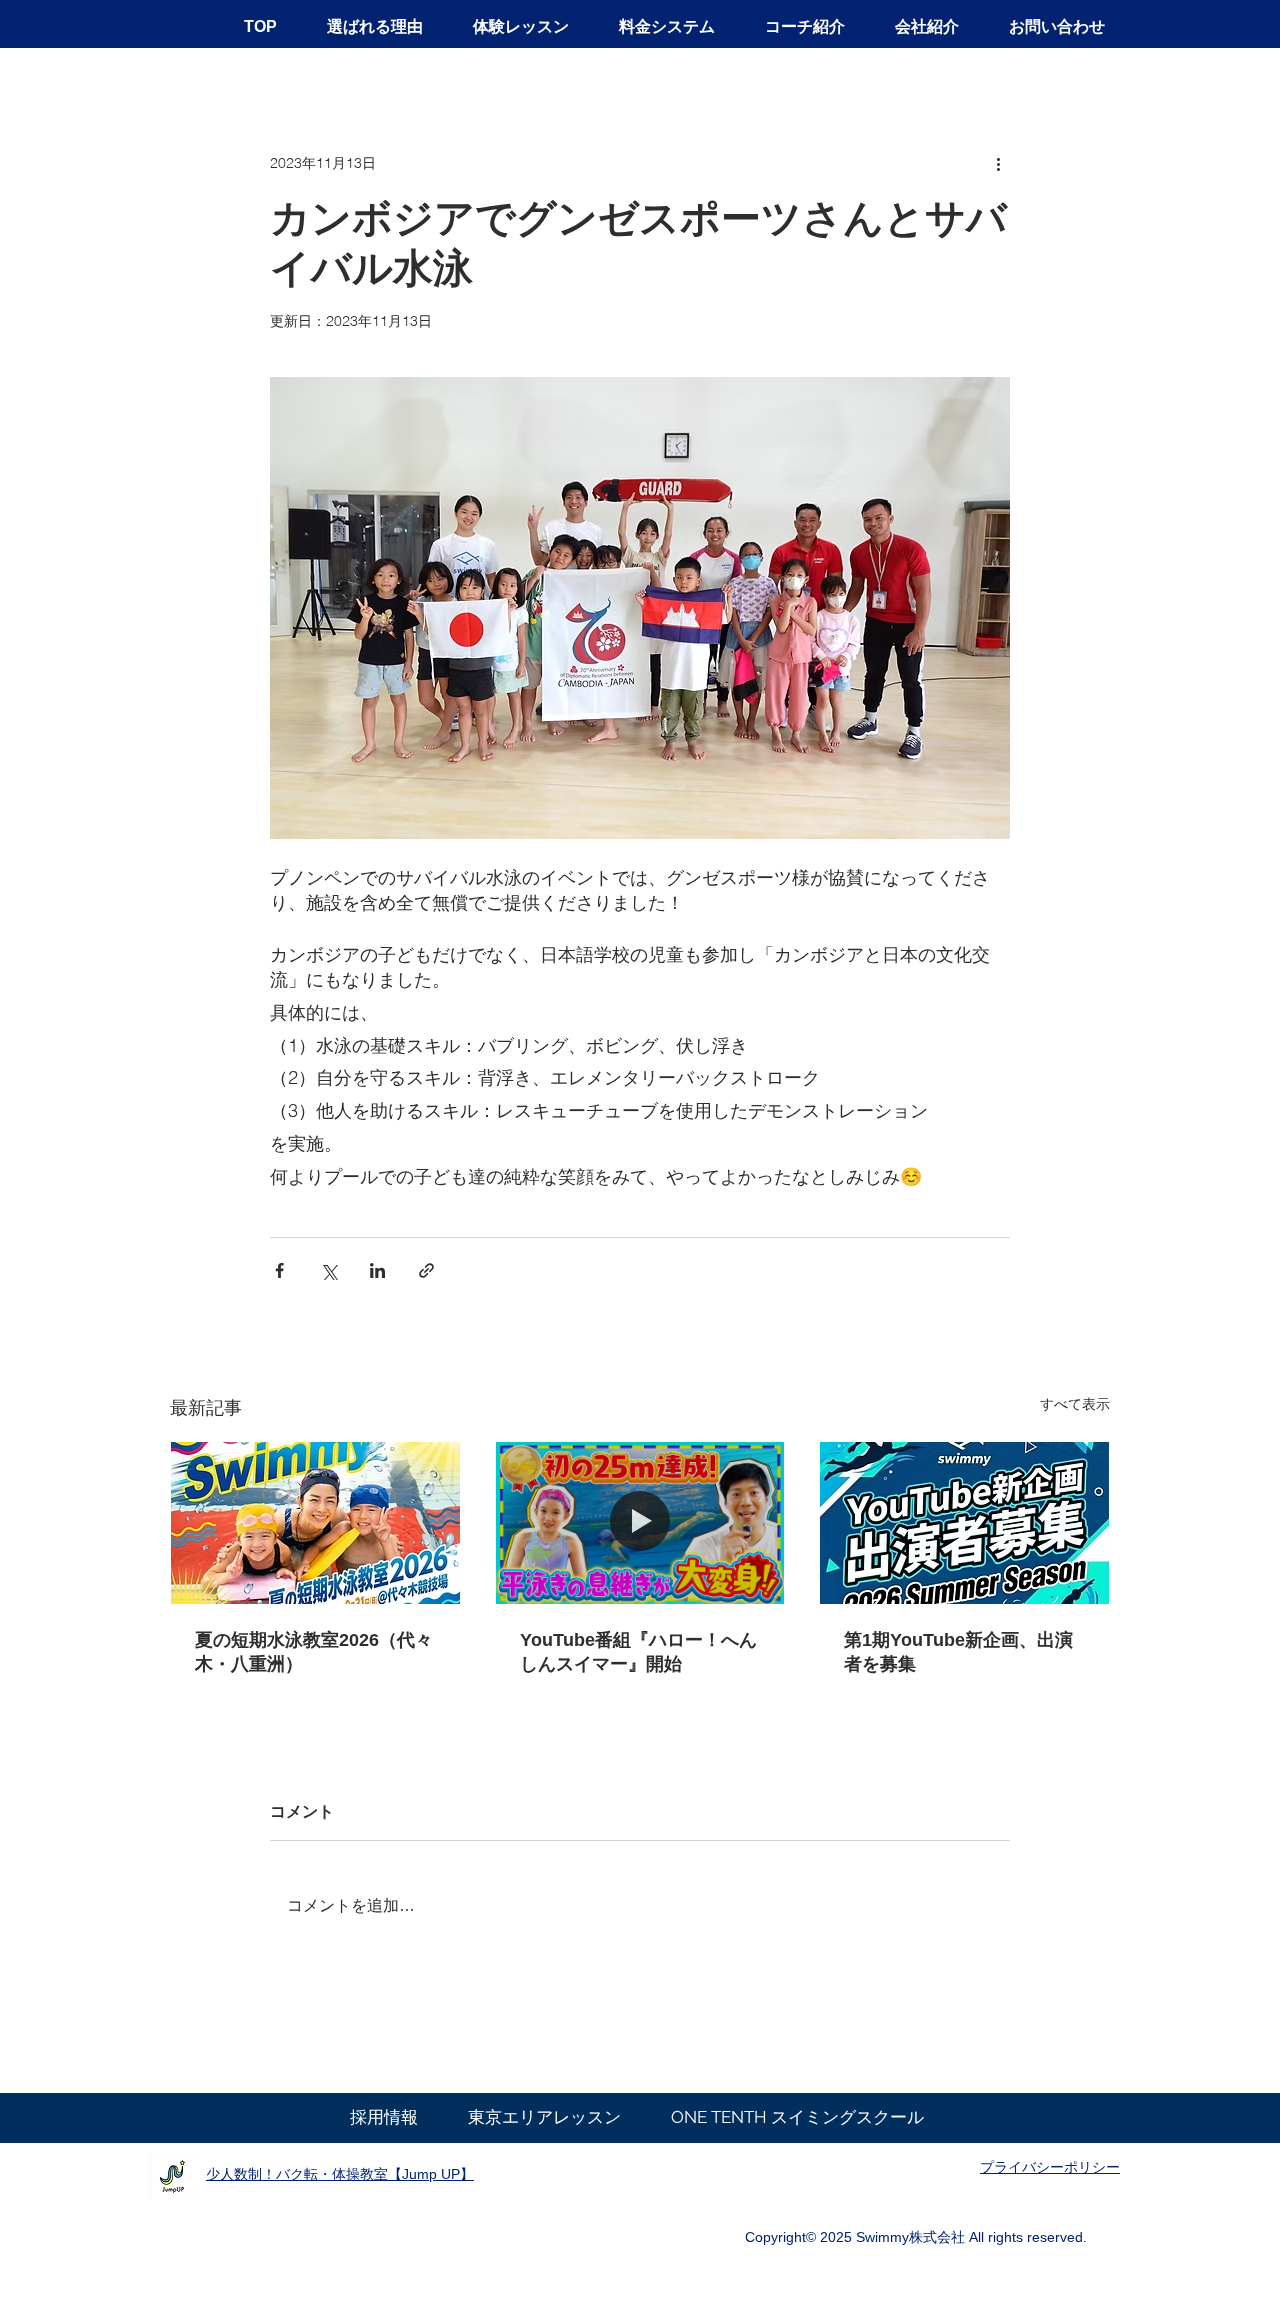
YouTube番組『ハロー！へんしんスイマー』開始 (638, 1652)
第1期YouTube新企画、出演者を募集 (958, 1652)
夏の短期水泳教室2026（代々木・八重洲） (314, 1652)
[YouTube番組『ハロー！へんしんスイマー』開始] (640, 1523)
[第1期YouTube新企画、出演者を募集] (964, 1523)
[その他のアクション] (998, 163)
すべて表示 (1075, 1404)
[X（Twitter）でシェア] (328, 1270)
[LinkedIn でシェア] (377, 1270)
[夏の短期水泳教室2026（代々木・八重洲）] (315, 1523)
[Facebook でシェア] (279, 1270)
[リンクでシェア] (426, 1270)
